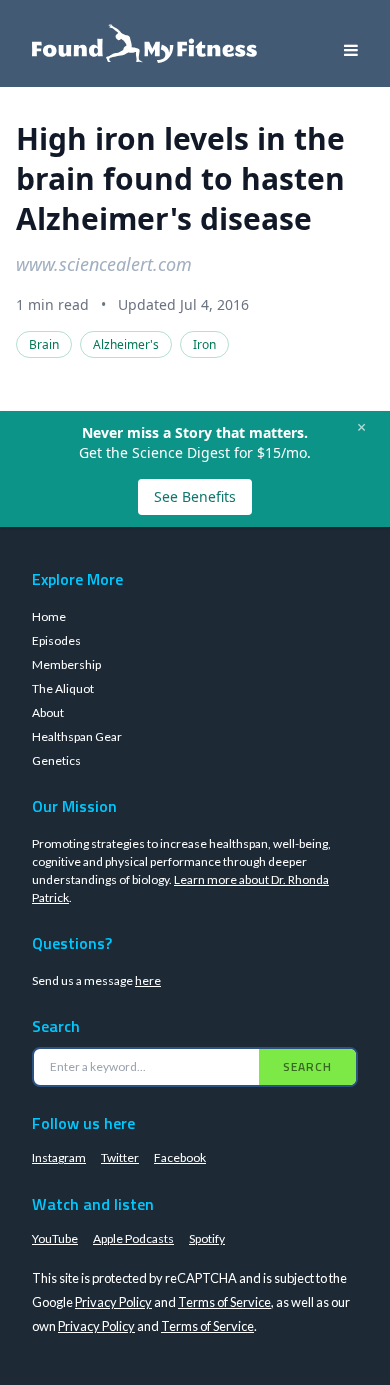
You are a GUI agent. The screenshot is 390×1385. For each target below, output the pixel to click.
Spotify (207, 1238)
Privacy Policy (113, 1302)
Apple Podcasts (133, 1238)
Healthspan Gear (77, 736)
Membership (66, 664)
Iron (204, 344)
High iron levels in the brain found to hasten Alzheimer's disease (180, 178)
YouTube (55, 1238)
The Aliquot (63, 688)
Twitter (120, 1157)
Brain (44, 344)
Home (49, 616)
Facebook (180, 1157)
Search (307, 1066)
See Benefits (195, 496)
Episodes (56, 640)
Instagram (59, 1157)
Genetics (56, 760)
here (148, 980)
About (48, 712)
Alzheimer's (126, 344)
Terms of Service (224, 1302)
